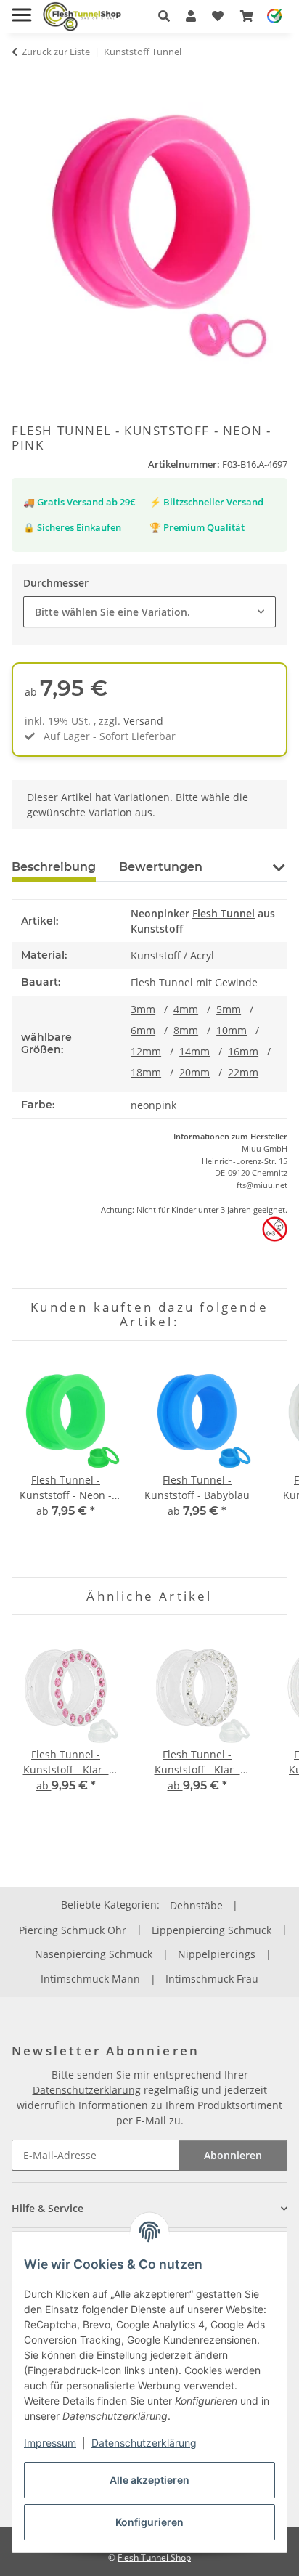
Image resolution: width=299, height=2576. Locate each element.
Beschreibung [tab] (54, 867)
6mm (143, 1030)
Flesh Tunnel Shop (154, 2557)
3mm (143, 1009)
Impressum (50, 2443)
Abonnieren (233, 2155)
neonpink (153, 1105)
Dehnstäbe (196, 1905)
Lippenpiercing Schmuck (212, 1930)
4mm (186, 1009)
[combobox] (149, 612)
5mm (229, 1009)
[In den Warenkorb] (23, 80)
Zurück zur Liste (56, 52)
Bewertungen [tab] (161, 867)
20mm (194, 1072)
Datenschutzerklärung (144, 2443)
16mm (243, 1051)
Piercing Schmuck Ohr (73, 1930)
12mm (146, 1051)
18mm (146, 1072)
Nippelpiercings (217, 1954)
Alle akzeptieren (149, 2480)
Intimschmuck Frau (212, 1979)
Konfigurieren (149, 2522)
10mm (232, 1030)
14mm (194, 1051)
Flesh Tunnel (224, 913)
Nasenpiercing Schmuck (94, 1954)
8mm (186, 1030)
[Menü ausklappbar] (21, 9)
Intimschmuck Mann (90, 1979)
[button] (164, 16)
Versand (143, 721)
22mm (243, 1072)
